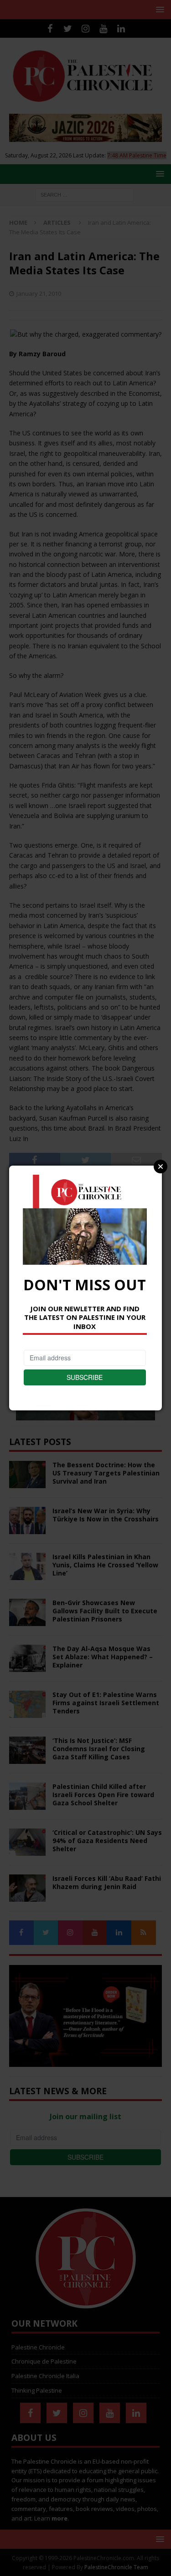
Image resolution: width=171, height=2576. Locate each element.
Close (161, 1167)
